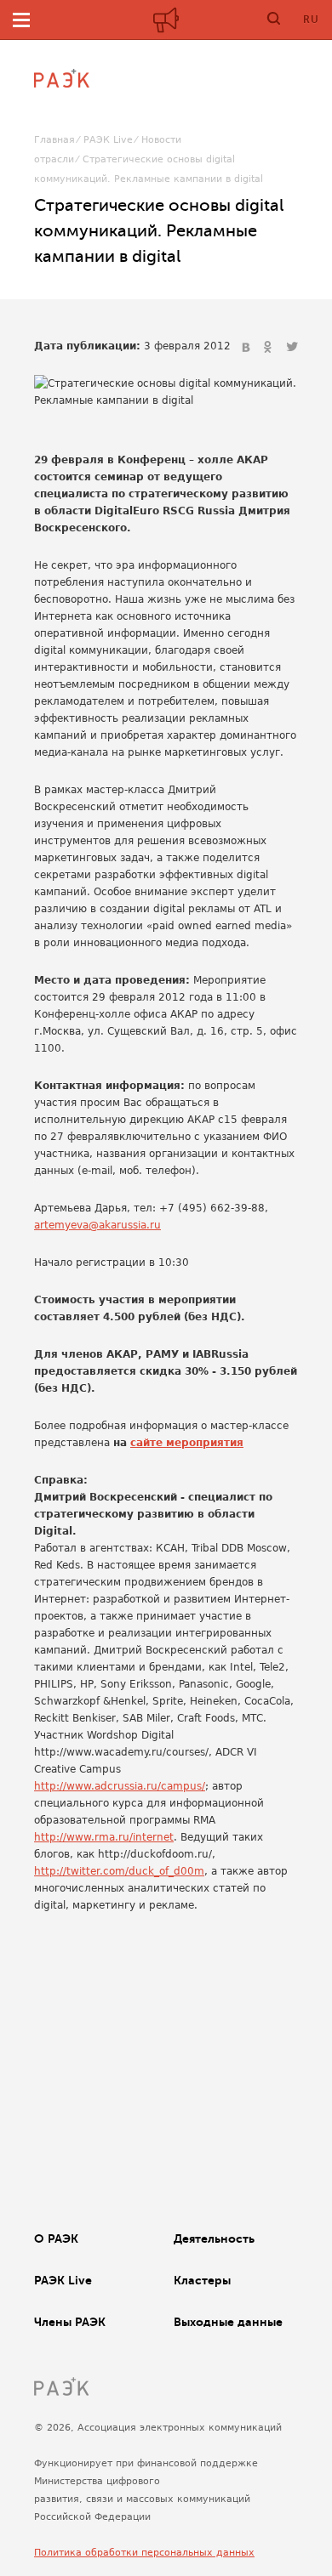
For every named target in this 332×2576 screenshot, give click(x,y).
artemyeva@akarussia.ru (97, 1225)
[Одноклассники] (270, 348)
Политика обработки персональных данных (144, 2553)
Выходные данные (228, 2322)
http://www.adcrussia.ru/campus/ (120, 1786)
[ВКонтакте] (248, 348)
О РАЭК (56, 2238)
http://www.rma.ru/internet (104, 1837)
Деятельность (214, 2238)
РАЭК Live (108, 140)
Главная (54, 140)
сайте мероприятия (187, 1443)
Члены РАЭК (70, 2322)
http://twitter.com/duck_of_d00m (119, 1871)
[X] (292, 348)
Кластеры (202, 2280)
